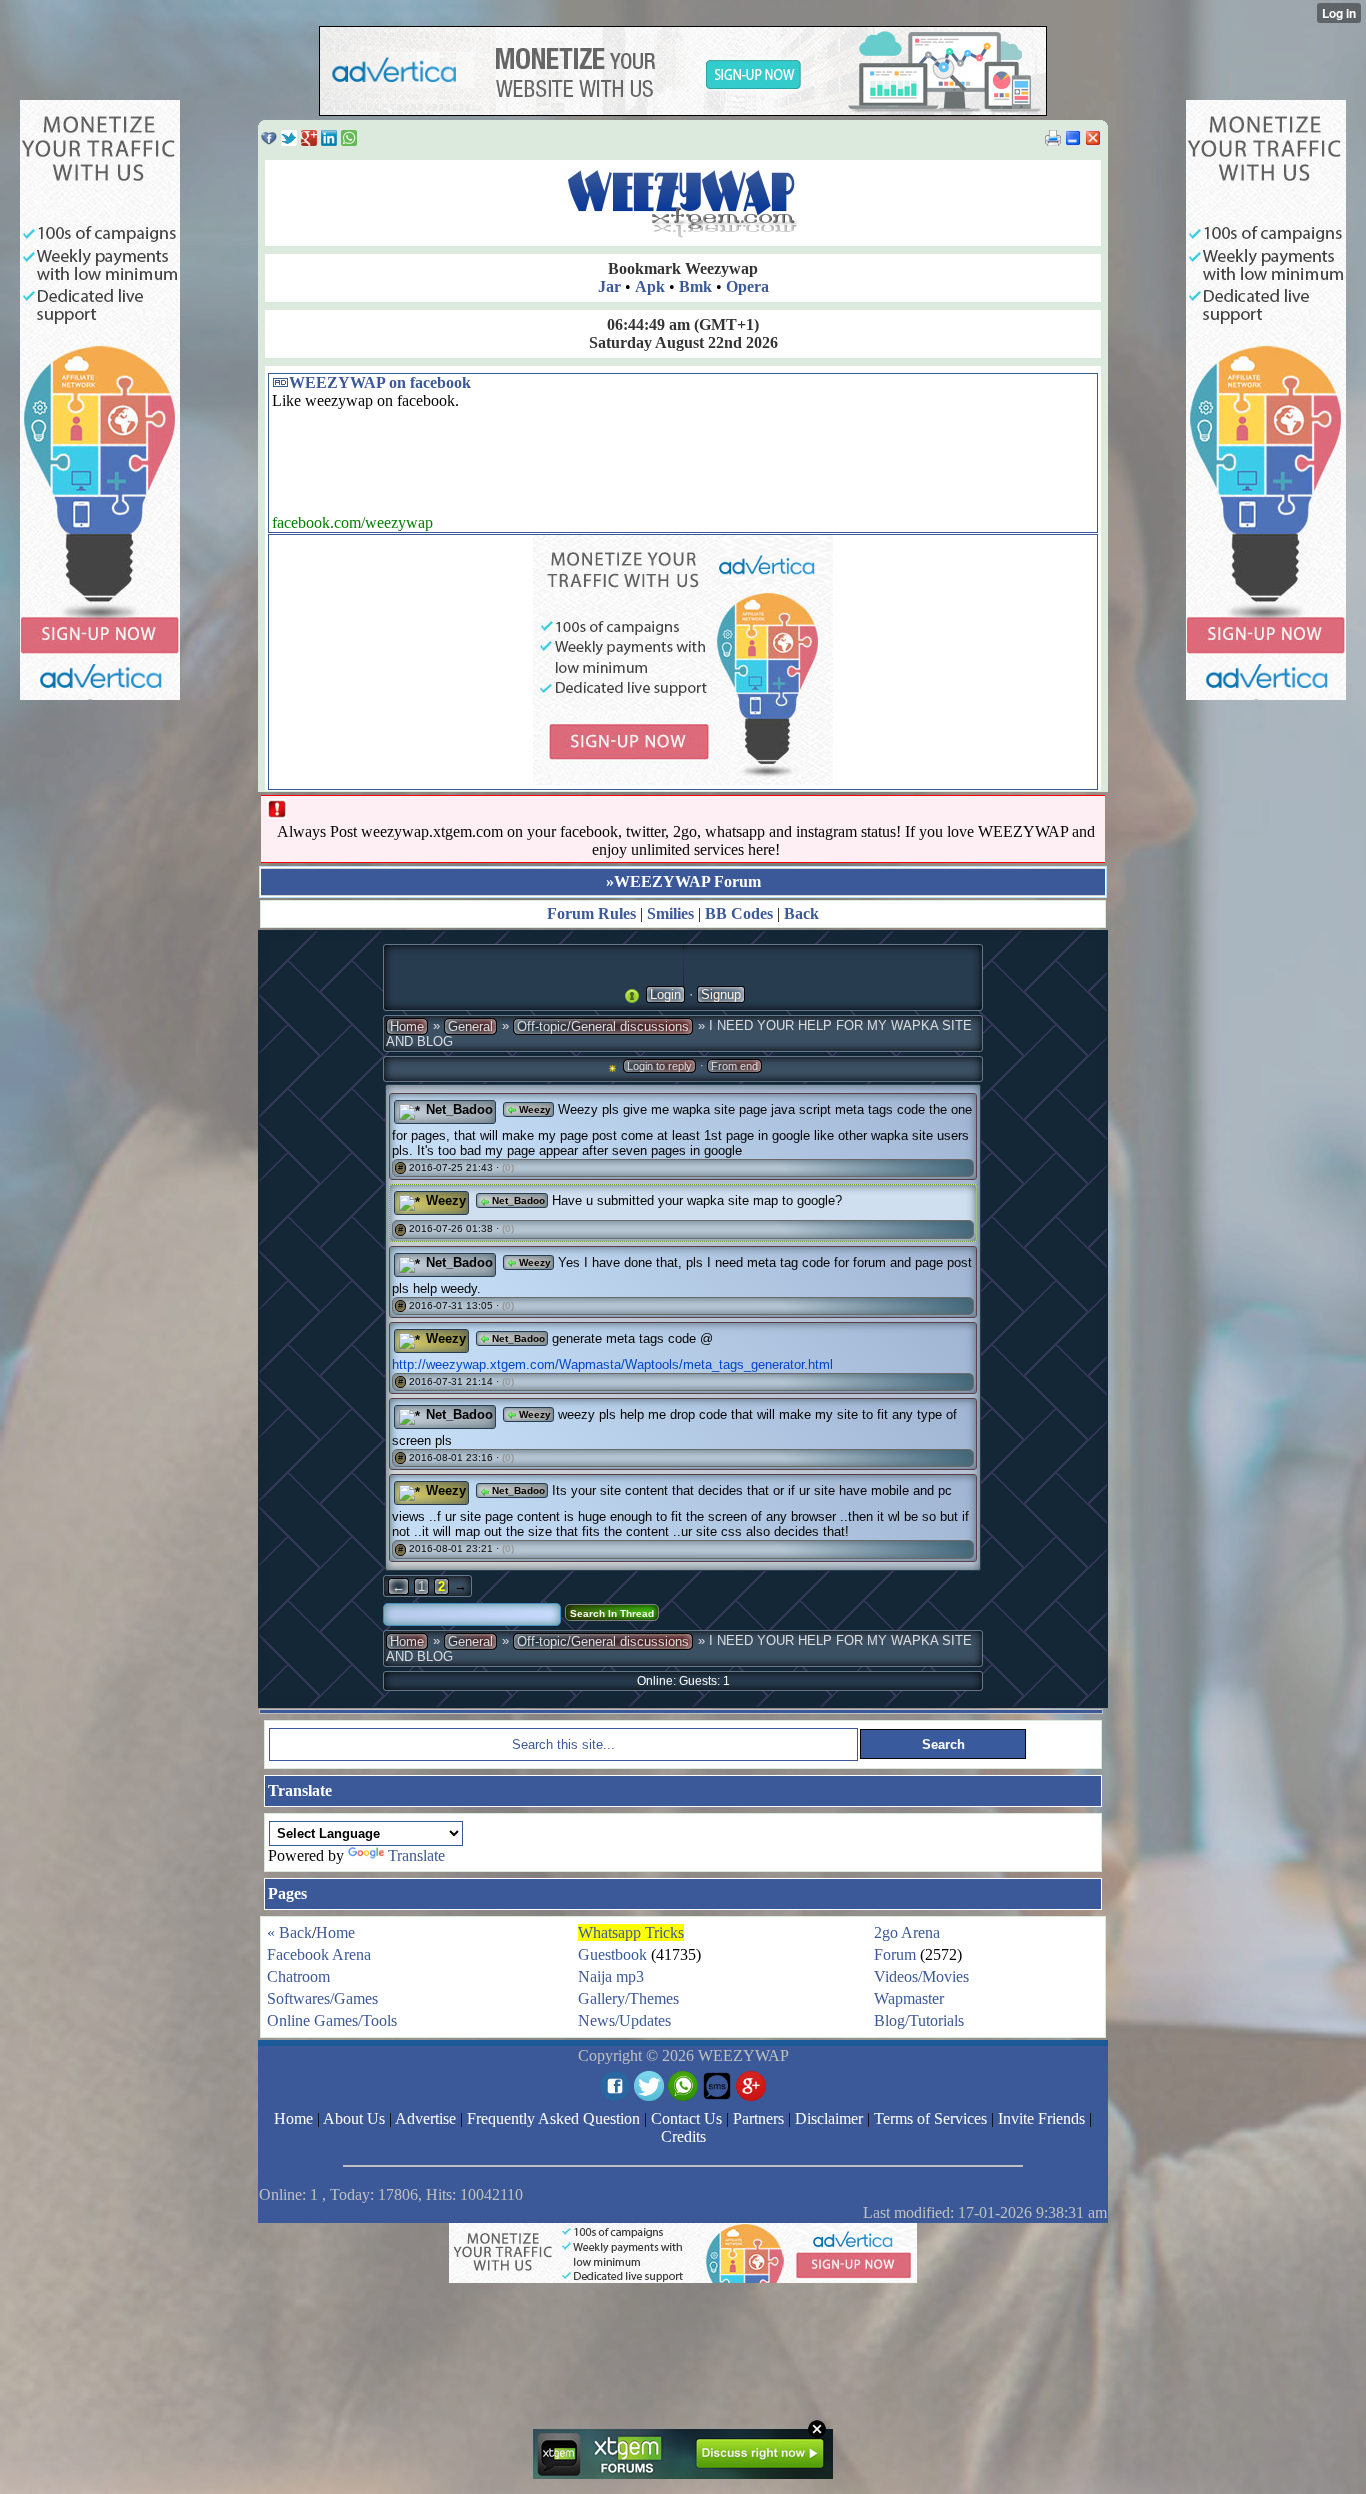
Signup (721, 994)
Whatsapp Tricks (631, 1932)
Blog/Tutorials (919, 2020)
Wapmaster (909, 1998)
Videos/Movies (921, 1976)
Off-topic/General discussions (603, 1026)
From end (734, 1066)
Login (665, 994)
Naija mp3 (611, 1976)
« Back (289, 1932)
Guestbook (612, 1954)
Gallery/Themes (628, 1998)
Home (407, 1026)
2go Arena (907, 1932)
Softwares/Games (322, 1998)
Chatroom (298, 1976)
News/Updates (624, 2020)
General (470, 1026)
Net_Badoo (459, 1109)
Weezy (533, 1109)
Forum (895, 1954)
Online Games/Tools (332, 2020)
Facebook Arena (319, 1954)
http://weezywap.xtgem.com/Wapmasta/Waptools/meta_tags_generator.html (612, 1364)
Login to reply (659, 1066)
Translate (416, 1855)
